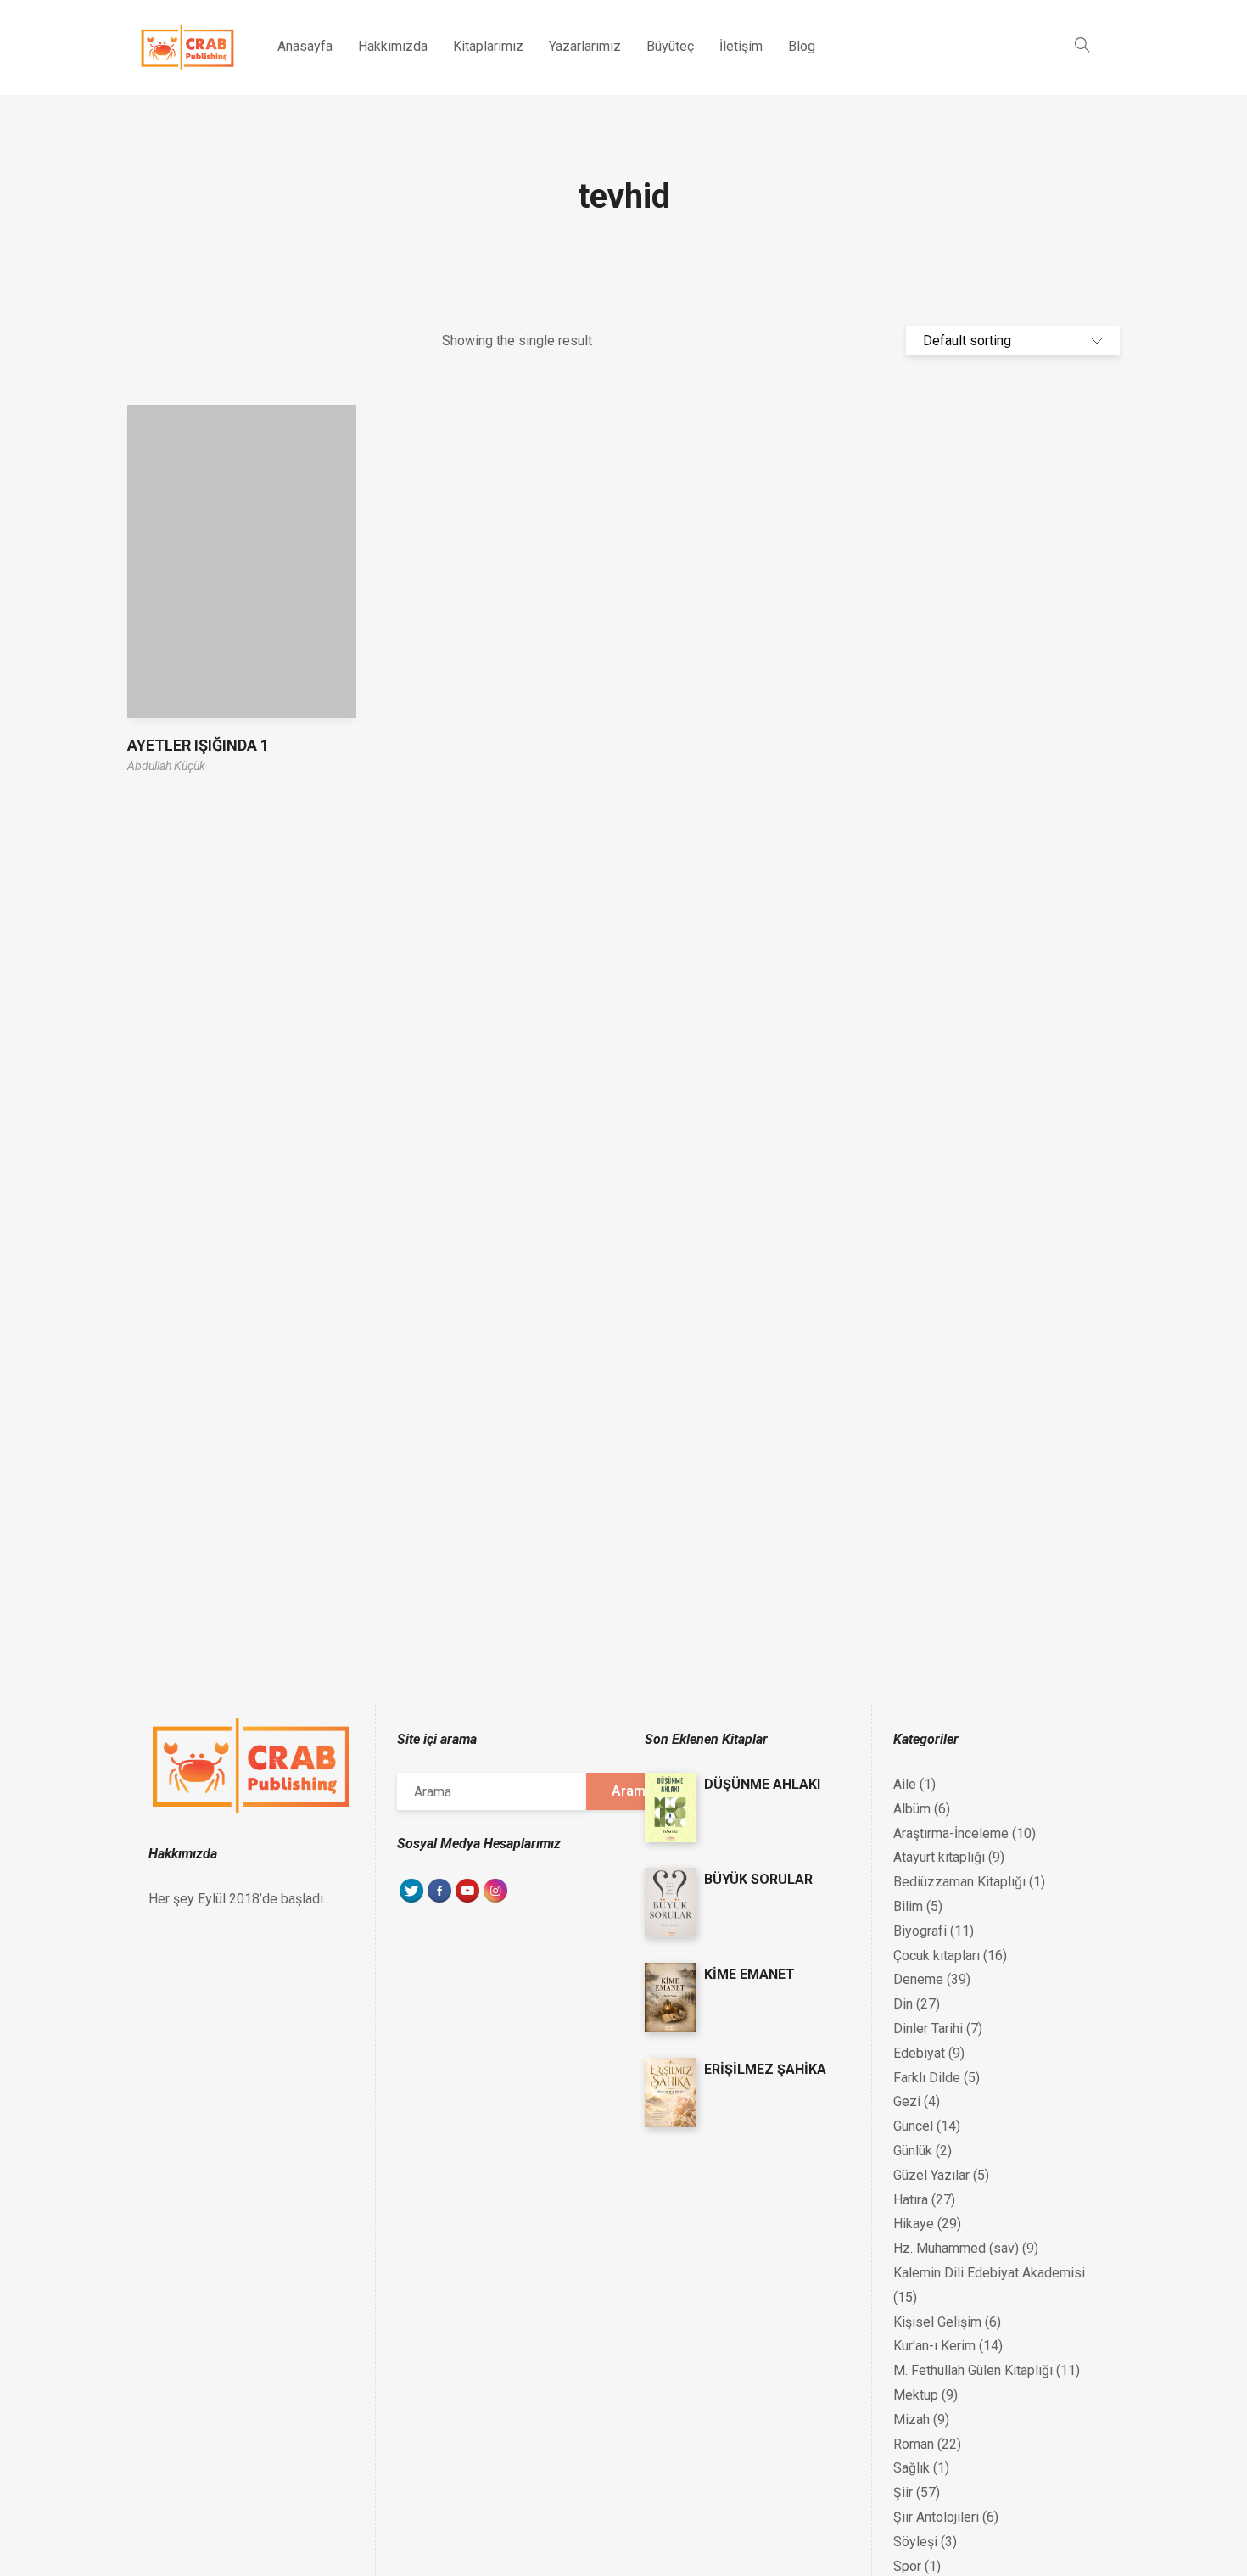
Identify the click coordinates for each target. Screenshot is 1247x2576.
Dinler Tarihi (928, 2028)
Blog (802, 46)
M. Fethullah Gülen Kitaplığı (973, 2370)
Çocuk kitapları (937, 1956)
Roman (914, 2444)
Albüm (912, 1809)
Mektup (916, 2395)
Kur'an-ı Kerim (934, 2346)
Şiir (903, 2492)
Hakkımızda (393, 46)
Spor (907, 2566)
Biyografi (920, 1931)
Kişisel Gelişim (937, 2322)
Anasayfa (305, 46)
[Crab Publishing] (187, 47)
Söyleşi (915, 2542)
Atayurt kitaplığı (939, 1857)
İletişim (741, 46)
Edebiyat (919, 2053)
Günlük (913, 2151)
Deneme (918, 1979)
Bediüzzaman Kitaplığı (959, 1882)
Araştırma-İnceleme (951, 1833)
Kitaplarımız (488, 46)
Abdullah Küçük (166, 766)
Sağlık (911, 2468)
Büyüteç (670, 46)
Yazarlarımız (585, 46)
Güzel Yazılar (931, 2175)
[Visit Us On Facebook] (439, 1900)
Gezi (907, 2101)
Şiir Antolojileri (936, 2517)
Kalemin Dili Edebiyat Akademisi (989, 2273)
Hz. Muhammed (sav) (956, 2248)
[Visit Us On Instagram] (495, 1900)
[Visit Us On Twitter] (411, 1900)
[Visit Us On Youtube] (467, 1900)
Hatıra (911, 2200)
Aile (905, 1784)
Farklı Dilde (927, 2078)
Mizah (911, 2420)
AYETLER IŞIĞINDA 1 (198, 745)
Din (903, 2004)
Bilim (908, 1906)
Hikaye (914, 2224)
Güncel (913, 2126)
